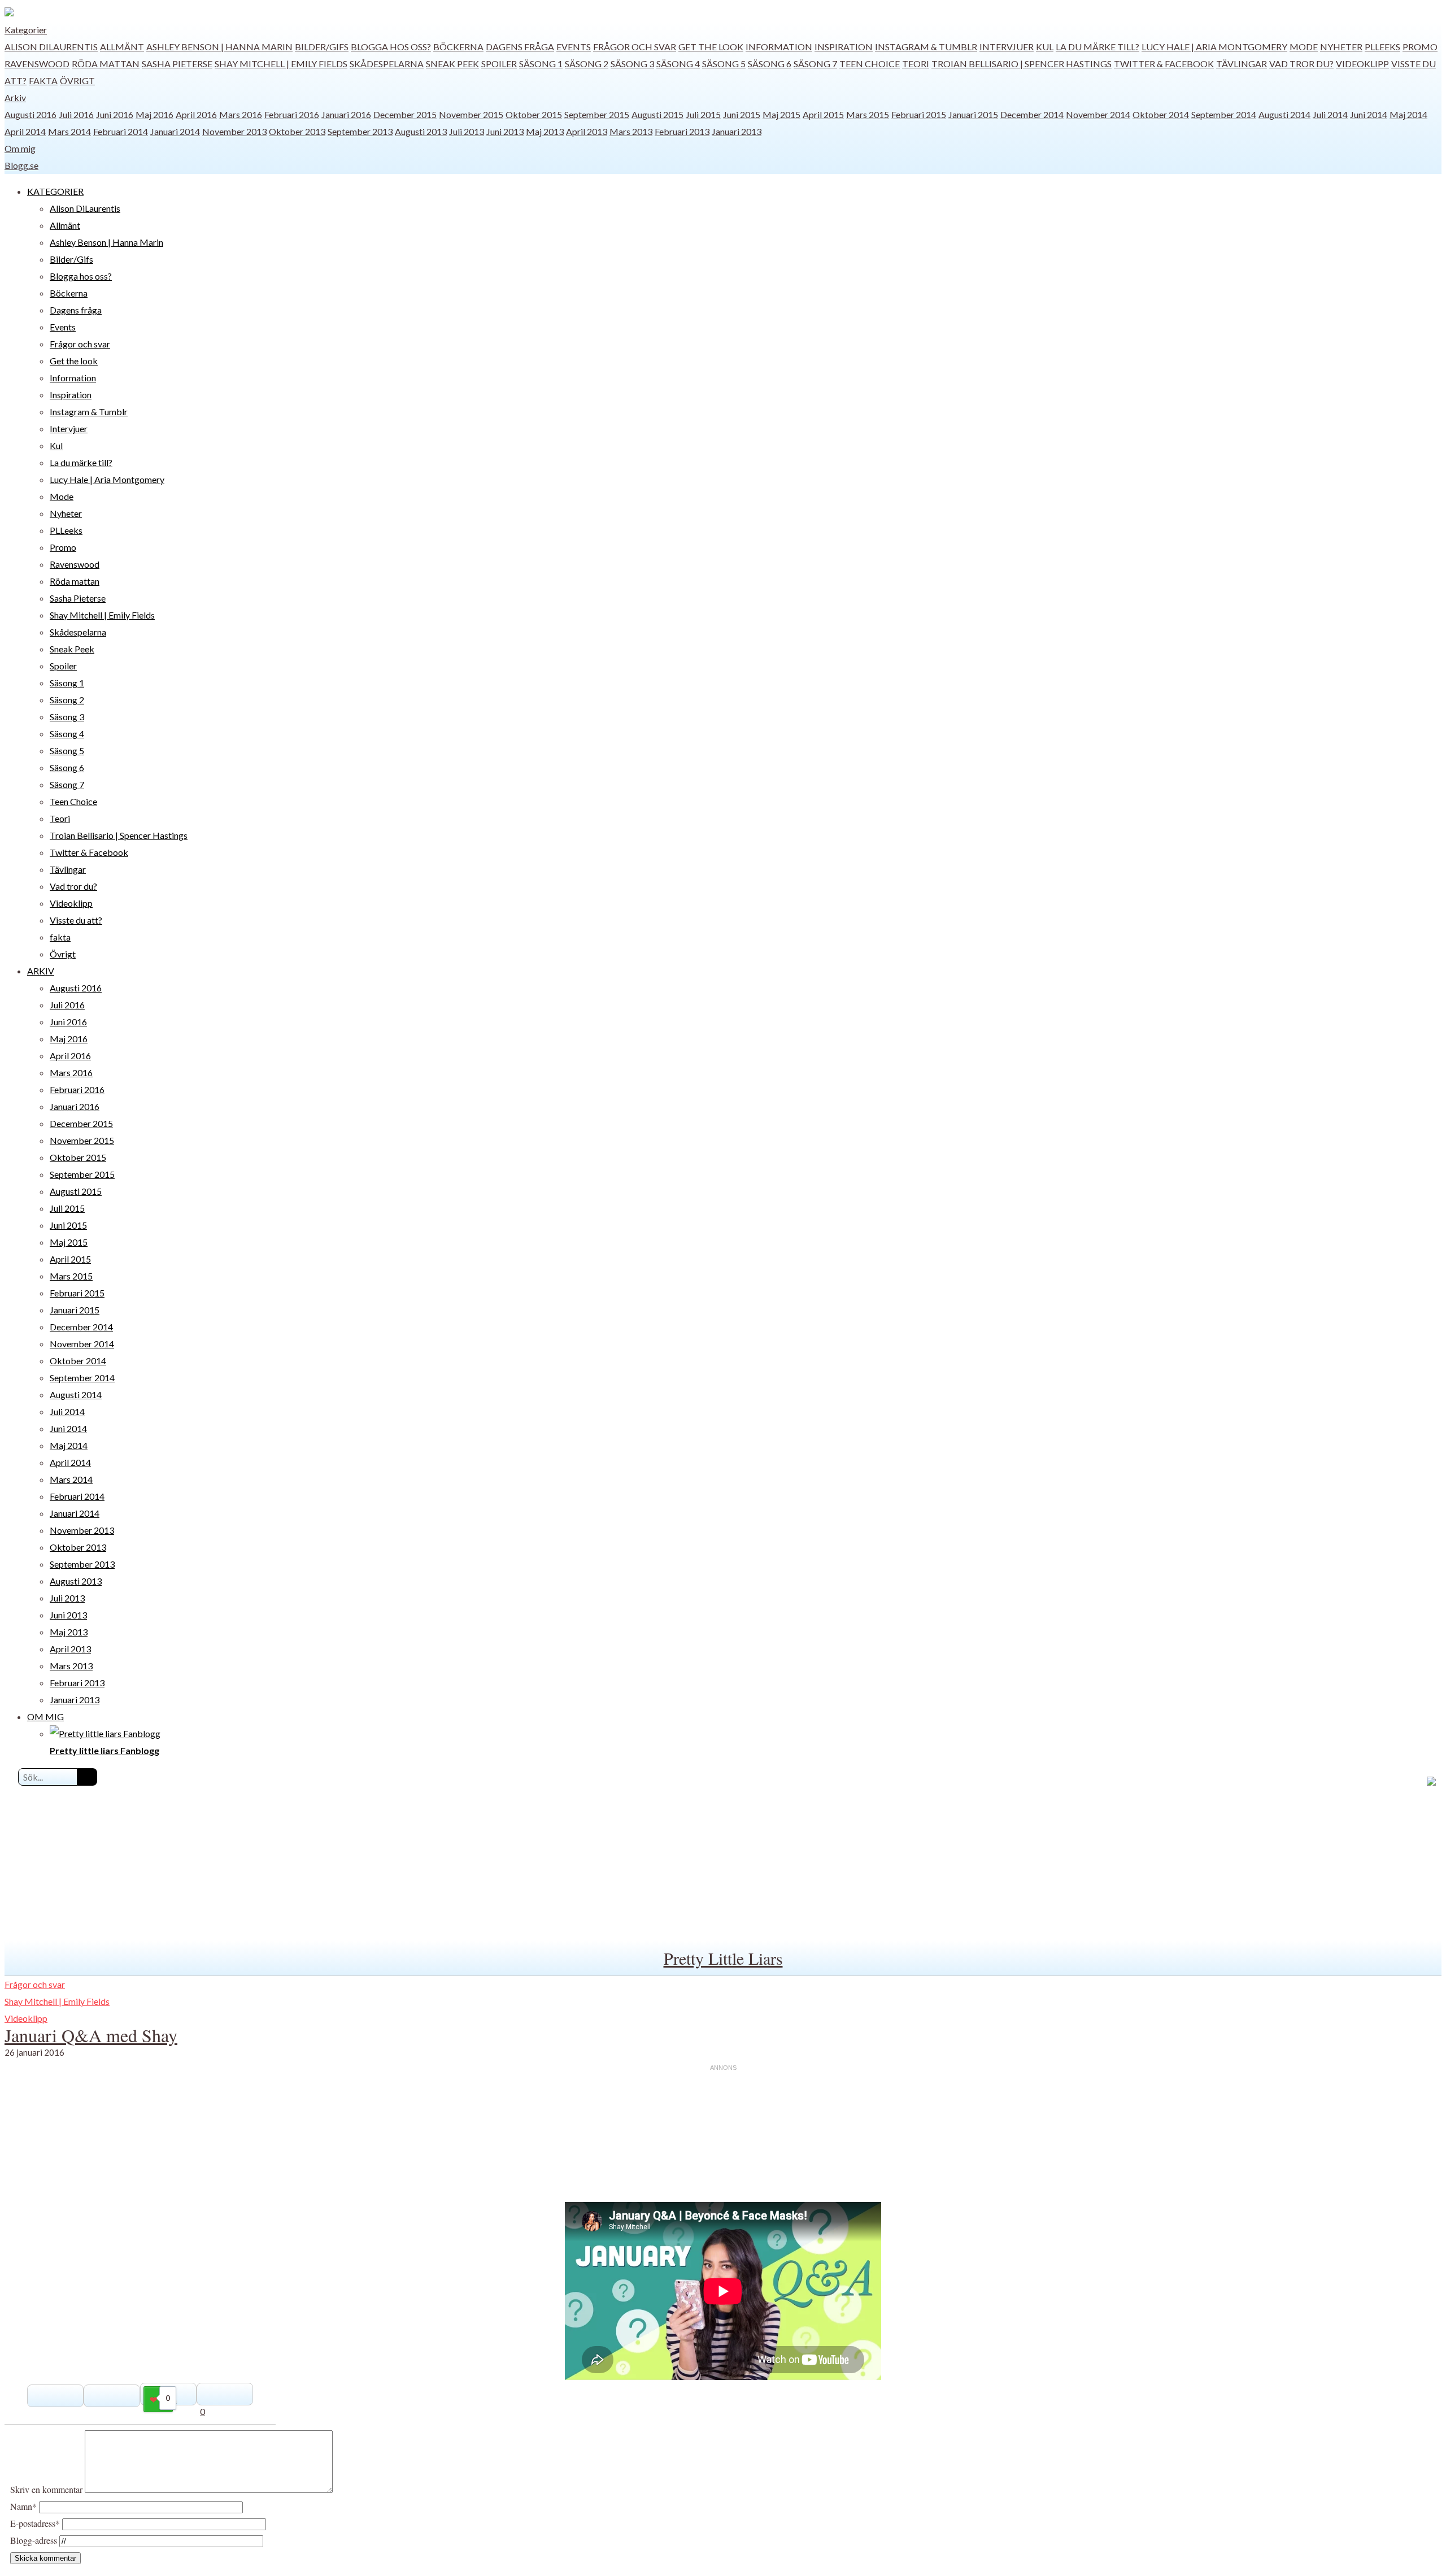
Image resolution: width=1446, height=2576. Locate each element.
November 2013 (234, 131)
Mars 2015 (868, 114)
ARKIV (41, 971)
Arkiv (15, 97)
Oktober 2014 (1161, 114)
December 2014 (1032, 114)
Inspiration (844, 47)
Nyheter (1341, 47)
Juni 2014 (1369, 114)
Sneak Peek (452, 64)
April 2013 (587, 131)
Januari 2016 (346, 114)
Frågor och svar (635, 47)
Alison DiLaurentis (51, 47)
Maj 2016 (154, 114)
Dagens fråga (520, 47)
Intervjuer (1007, 47)
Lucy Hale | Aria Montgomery (1214, 47)
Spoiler (499, 64)
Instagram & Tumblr (926, 47)
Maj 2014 (1408, 114)
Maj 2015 (781, 114)
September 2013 (360, 131)
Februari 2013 (682, 131)
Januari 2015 (973, 114)
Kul (1045, 47)
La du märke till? (1097, 47)
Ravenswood (37, 64)
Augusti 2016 (31, 114)
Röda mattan (106, 64)
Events (574, 47)
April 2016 (196, 114)
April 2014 (25, 131)
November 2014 (1098, 114)
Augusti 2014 (1284, 114)
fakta (43, 80)
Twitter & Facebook (1164, 64)
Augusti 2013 (421, 131)
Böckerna (458, 47)
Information (779, 47)
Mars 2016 (241, 114)
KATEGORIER (55, 191)
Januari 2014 (175, 131)
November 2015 (471, 114)
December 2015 (405, 114)
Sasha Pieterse (177, 64)
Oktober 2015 (534, 114)
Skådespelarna (387, 64)
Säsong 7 (815, 64)
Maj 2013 (545, 131)
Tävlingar (1242, 64)
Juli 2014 (1330, 114)
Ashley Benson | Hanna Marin (219, 47)
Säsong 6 (770, 64)
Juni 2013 (505, 131)
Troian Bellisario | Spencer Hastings (1022, 64)
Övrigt (77, 80)
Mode (1304, 47)
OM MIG (45, 1716)
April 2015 (823, 114)
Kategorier (26, 30)
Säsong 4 (678, 64)
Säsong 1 (541, 64)
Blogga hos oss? (391, 47)
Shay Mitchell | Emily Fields (281, 64)
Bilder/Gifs (322, 47)
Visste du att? (76, 920)
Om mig (20, 148)
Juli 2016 (76, 114)
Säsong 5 (724, 64)
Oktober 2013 (297, 131)
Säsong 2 (587, 64)
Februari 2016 (292, 114)
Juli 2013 (467, 131)
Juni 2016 (115, 114)
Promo (1420, 47)
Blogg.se (21, 165)
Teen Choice (870, 64)
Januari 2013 (737, 131)
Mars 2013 (631, 131)
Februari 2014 (121, 131)
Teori (916, 64)
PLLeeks (1382, 47)
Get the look (711, 47)
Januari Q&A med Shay (91, 2035)
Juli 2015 (703, 114)
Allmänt (122, 47)
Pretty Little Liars (723, 1958)
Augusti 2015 (657, 114)
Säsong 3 (632, 64)
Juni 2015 (742, 114)
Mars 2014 (69, 131)
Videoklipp (1362, 64)
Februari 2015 (919, 114)
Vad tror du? (1301, 64)
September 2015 (597, 114)
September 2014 (1224, 114)
